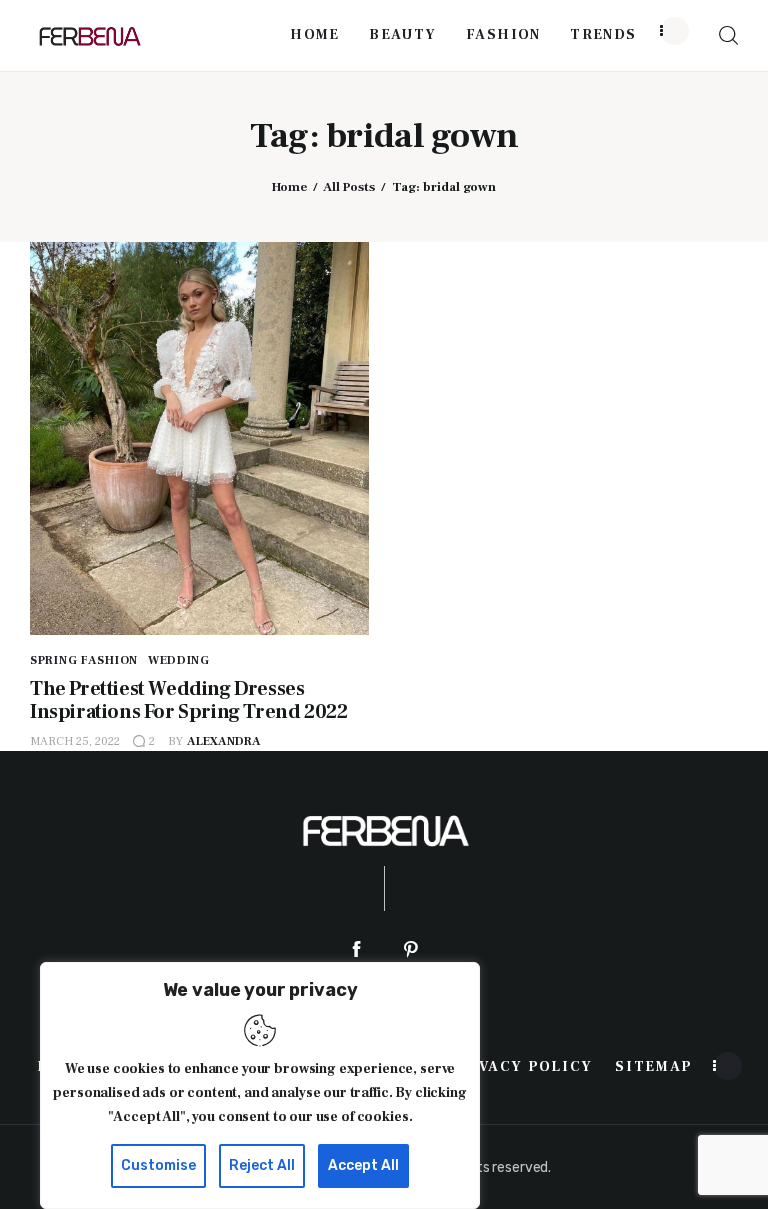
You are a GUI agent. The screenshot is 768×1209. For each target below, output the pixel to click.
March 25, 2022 (75, 741)
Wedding (179, 660)
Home (289, 187)
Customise (158, 1165)
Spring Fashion (84, 660)
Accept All (363, 1165)
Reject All (262, 1165)
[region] (260, 1085)
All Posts (349, 187)
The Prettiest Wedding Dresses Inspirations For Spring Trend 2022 (188, 700)
